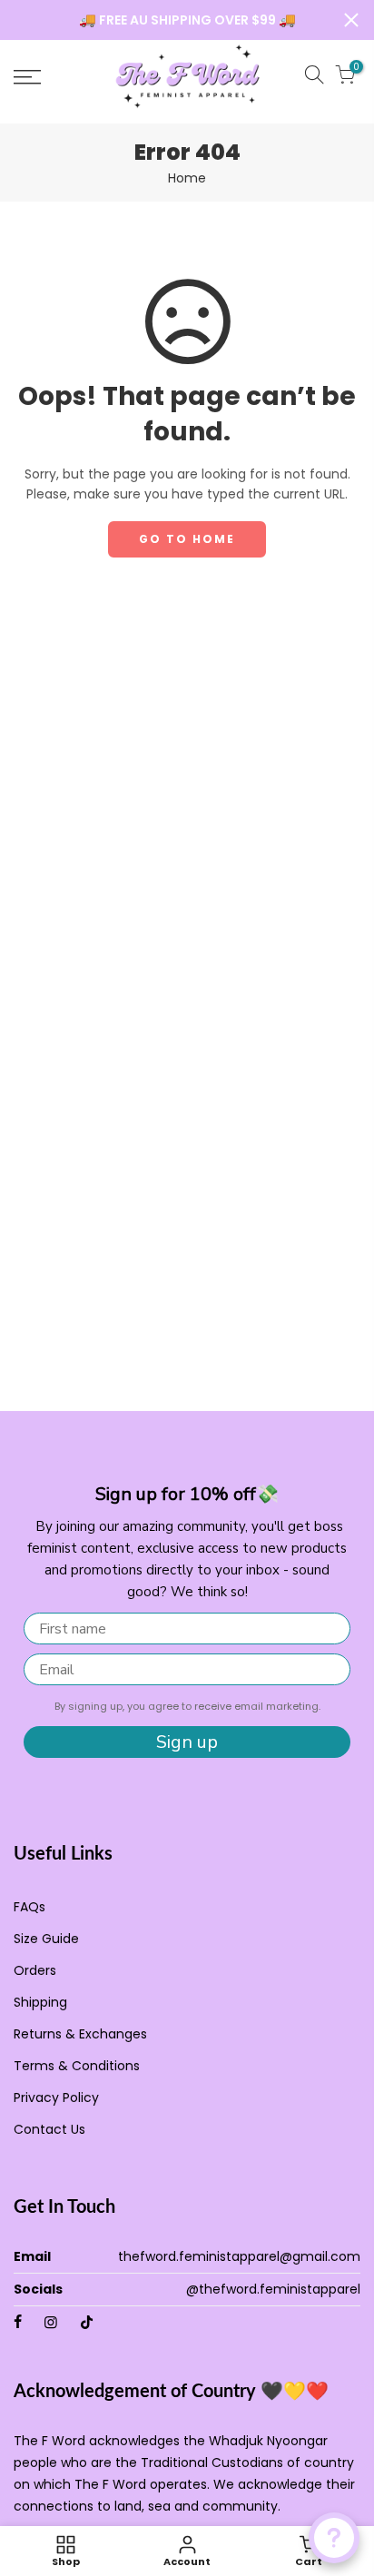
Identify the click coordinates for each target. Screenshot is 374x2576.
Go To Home (187, 539)
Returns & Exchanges (80, 2034)
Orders (35, 1970)
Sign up (187, 1742)
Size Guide (46, 1939)
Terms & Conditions (77, 2066)
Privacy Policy (56, 2097)
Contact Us (49, 2129)
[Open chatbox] (334, 2538)
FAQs (30, 1907)
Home (187, 178)
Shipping (40, 2002)
